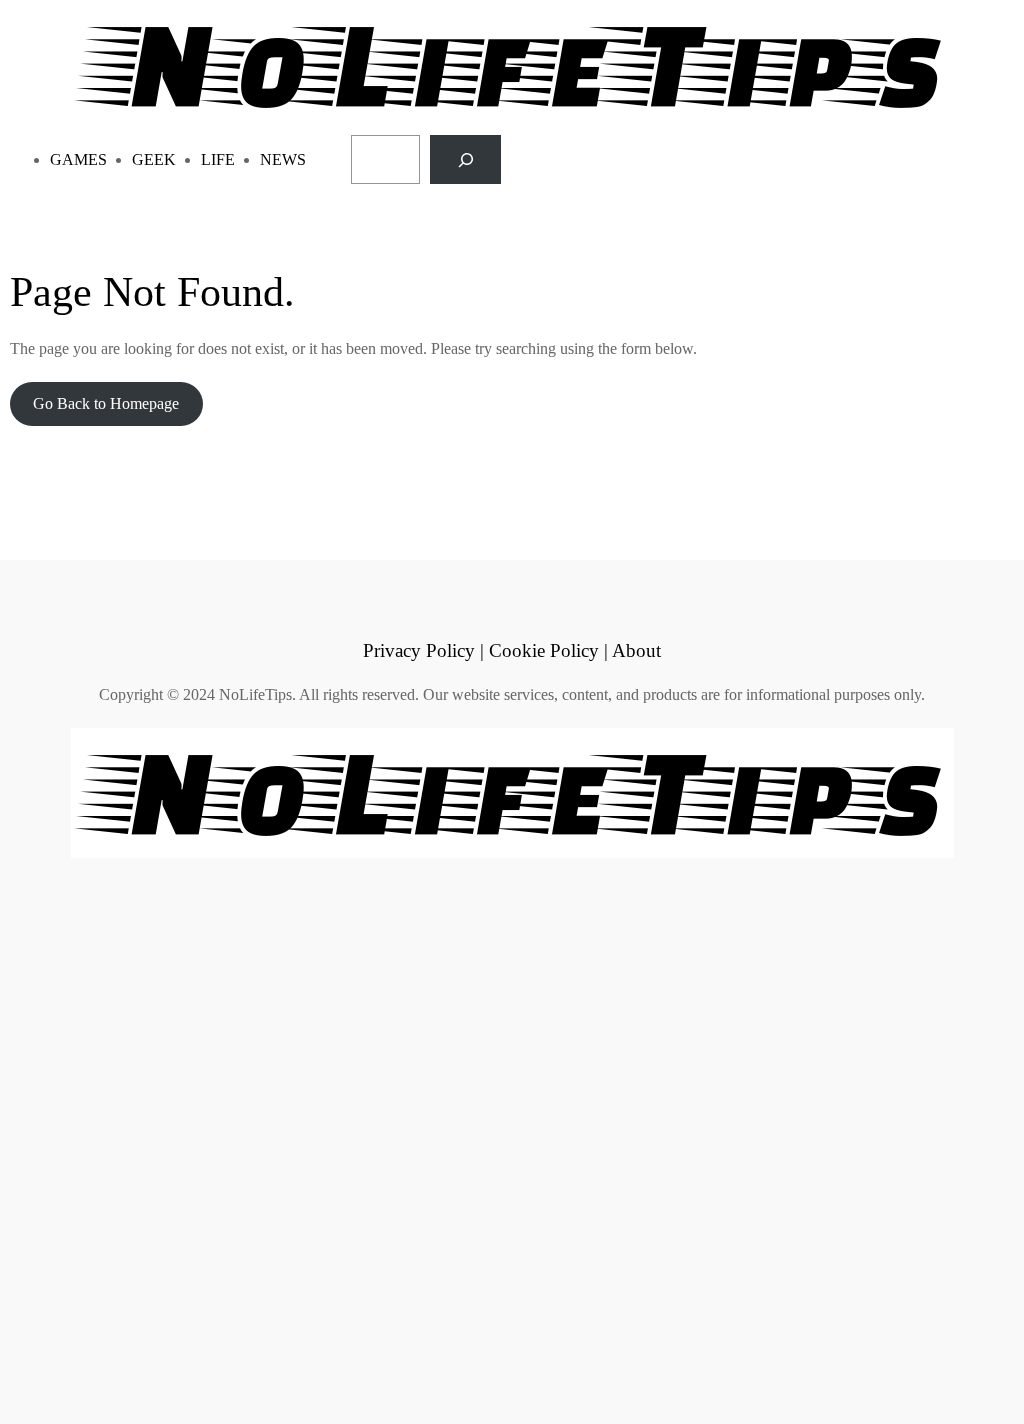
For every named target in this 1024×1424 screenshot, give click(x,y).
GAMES (78, 159)
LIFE (218, 159)
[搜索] (465, 159)
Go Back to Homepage (106, 403)
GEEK (154, 159)
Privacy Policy (419, 650)
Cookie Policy (544, 650)
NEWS (283, 159)
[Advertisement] (512, 1138)
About (636, 650)
